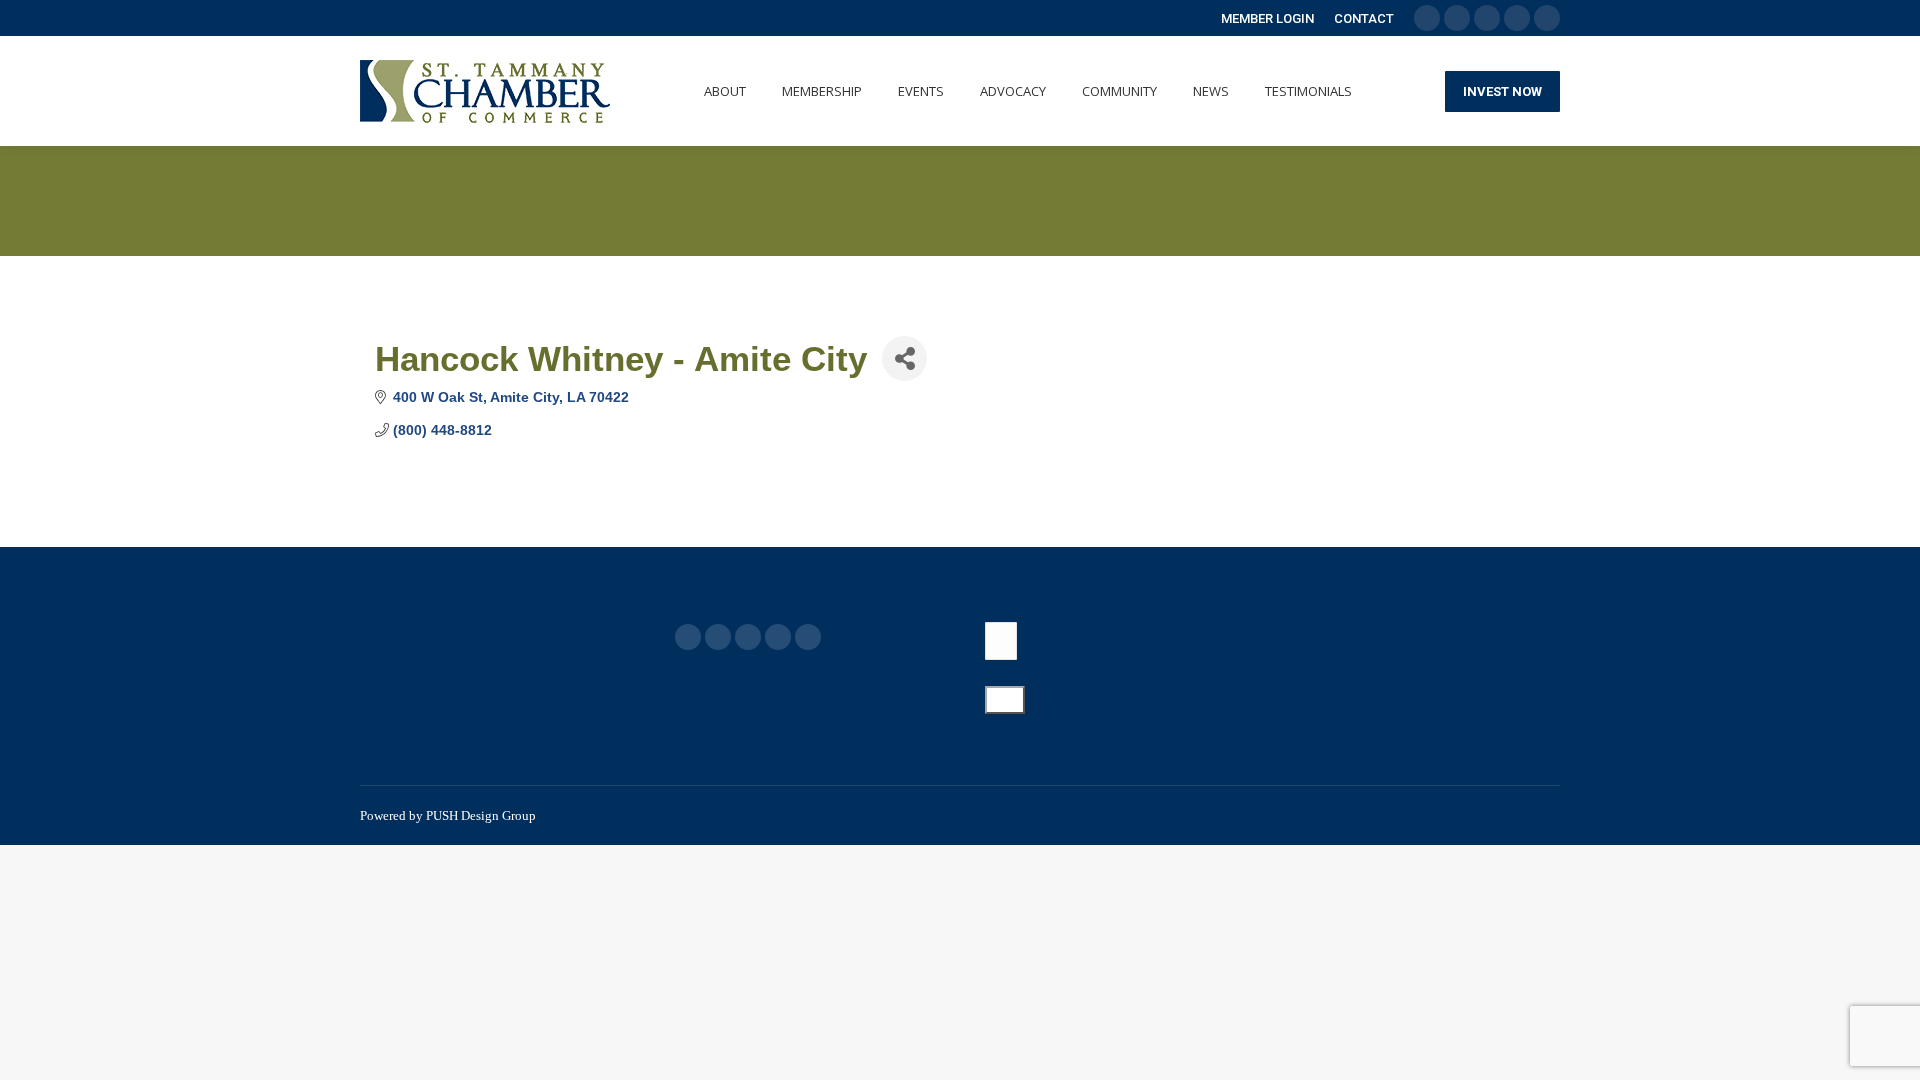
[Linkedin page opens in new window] (778, 637)
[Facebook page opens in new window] (688, 637)
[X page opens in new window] (718, 637)
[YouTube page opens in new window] (748, 637)
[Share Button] (904, 358)
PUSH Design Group (481, 815)
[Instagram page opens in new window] (808, 637)
